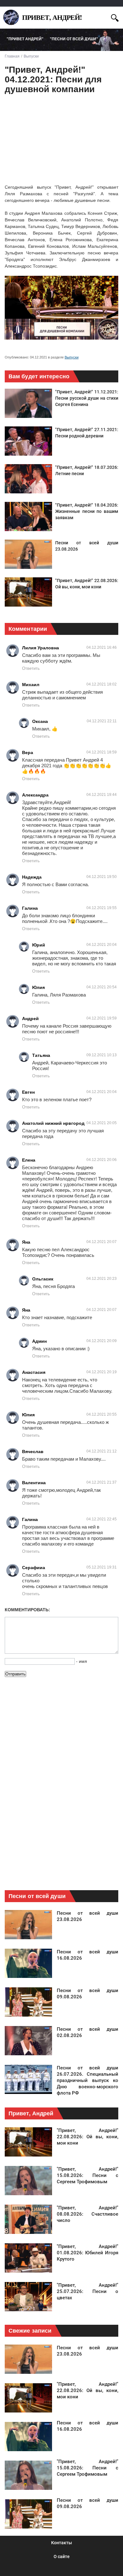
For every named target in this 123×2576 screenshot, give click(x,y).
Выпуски (72, 357)
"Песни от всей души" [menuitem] (74, 39)
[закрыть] (103, 17)
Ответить (31, 668)
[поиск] (115, 17)
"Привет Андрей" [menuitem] (25, 39)
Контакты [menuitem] (61, 2543)
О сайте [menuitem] (62, 2557)
